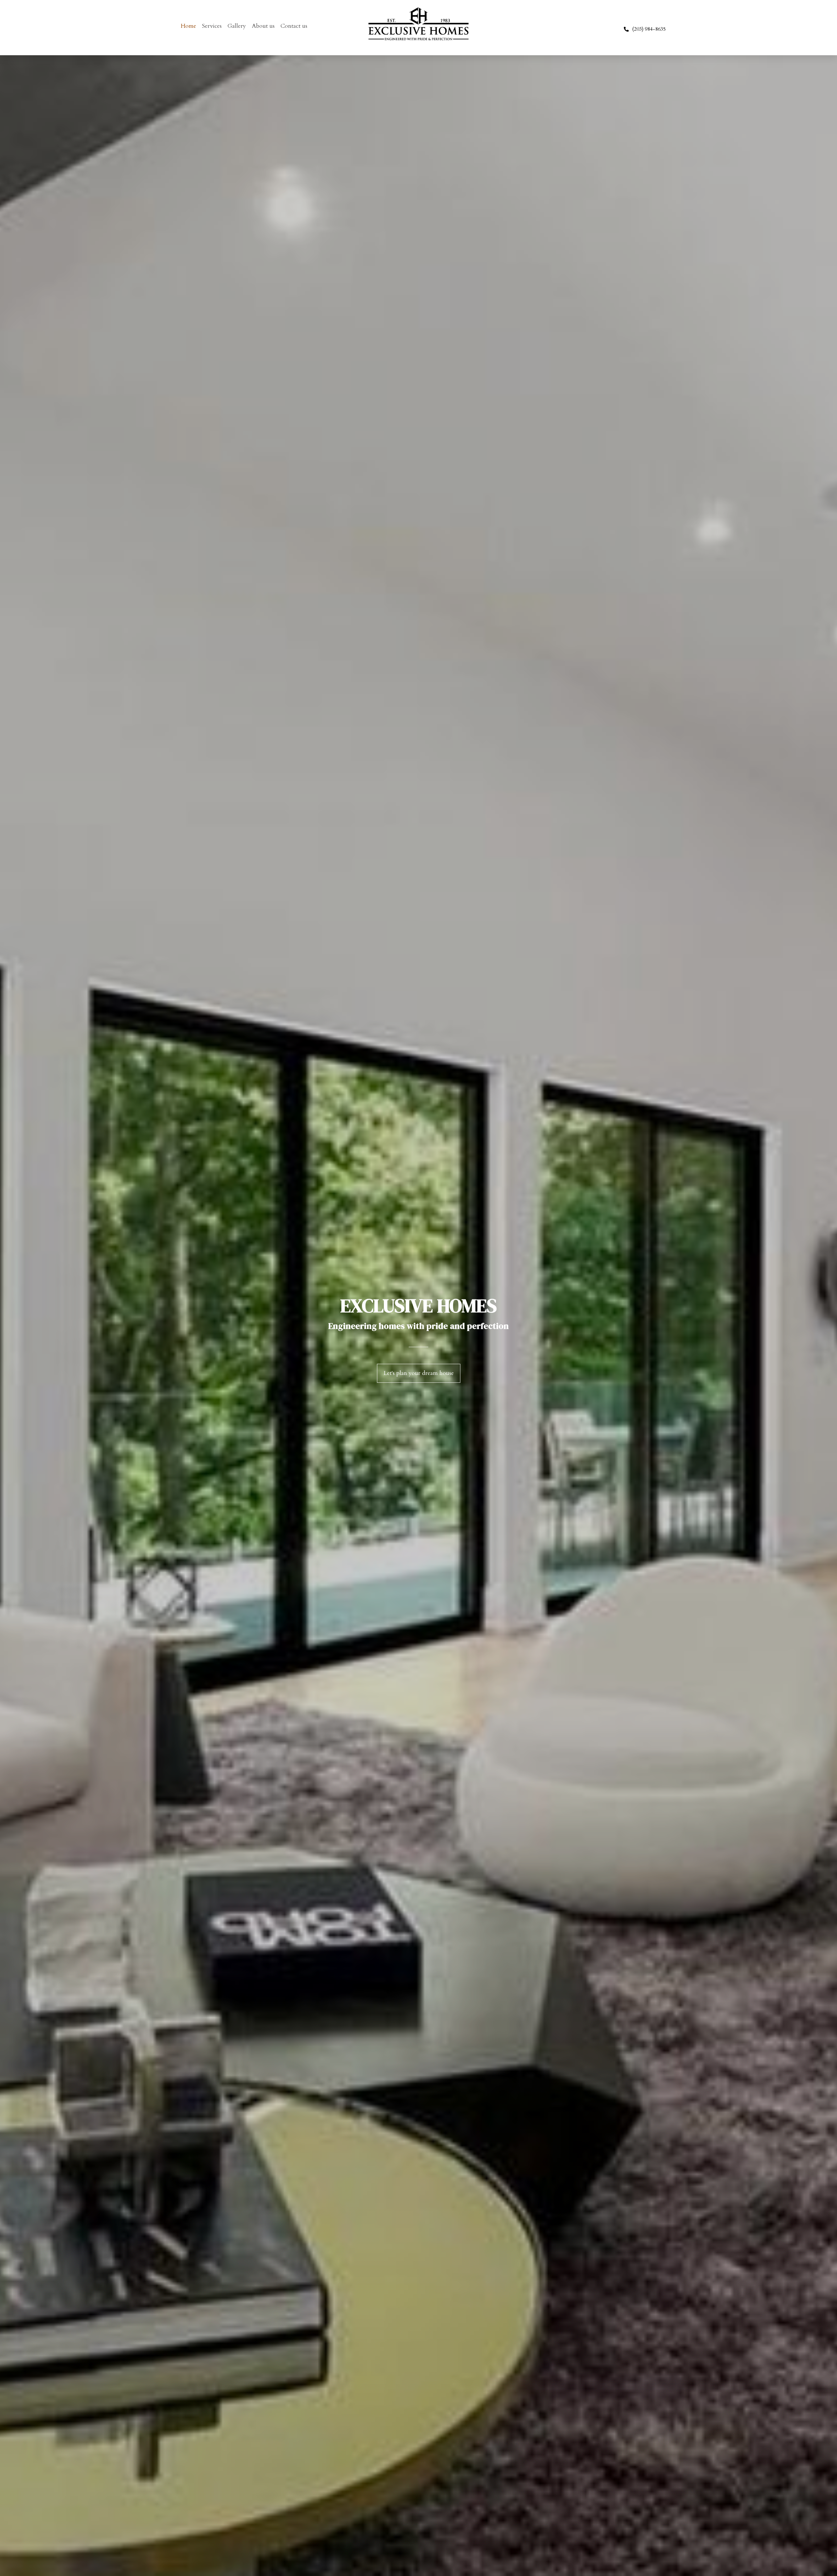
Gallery (237, 26)
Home (188, 26)
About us (263, 26)
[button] (419, 1373)
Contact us (294, 26)
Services (212, 26)
